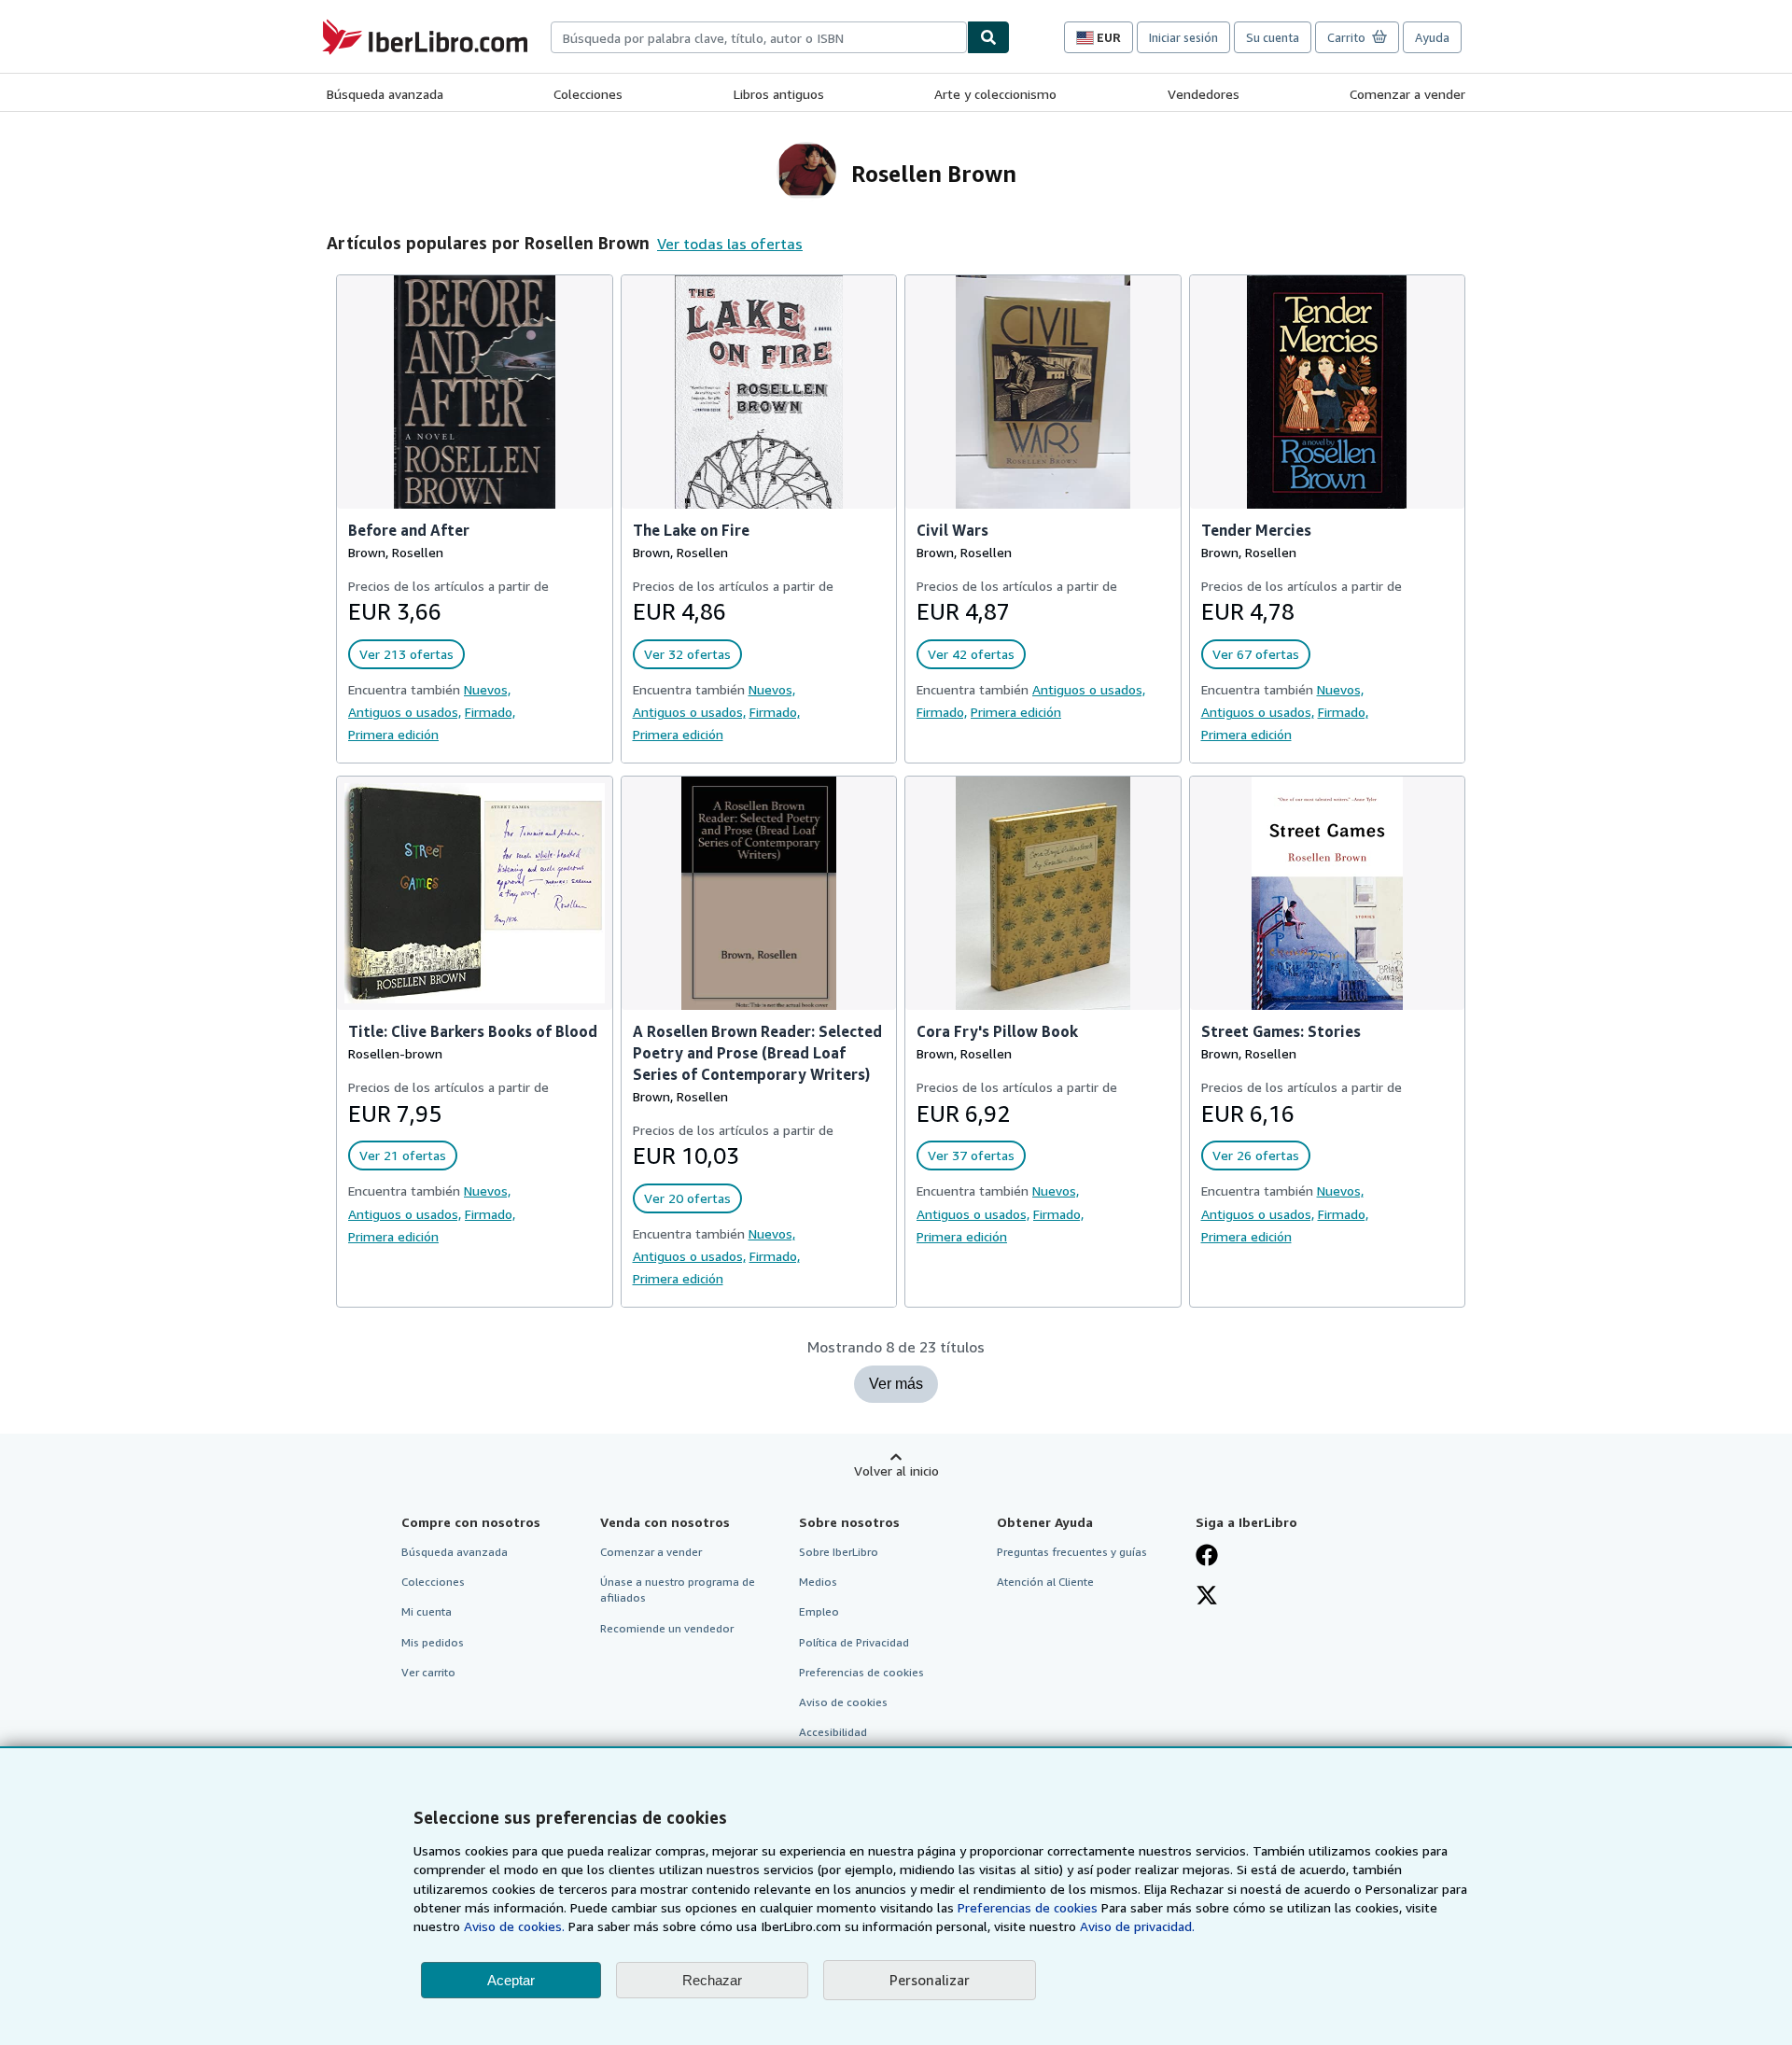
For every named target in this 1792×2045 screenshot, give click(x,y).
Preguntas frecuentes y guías (1072, 1552)
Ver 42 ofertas (971, 654)
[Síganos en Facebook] (1207, 1557)
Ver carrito (428, 1672)
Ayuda (1432, 37)
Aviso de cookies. (514, 1926)
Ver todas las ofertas (730, 244)
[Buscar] (988, 37)
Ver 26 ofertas (1256, 1155)
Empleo (819, 1611)
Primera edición (393, 734)
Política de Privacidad (854, 1642)
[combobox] (759, 37)
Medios (818, 1582)
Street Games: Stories (1281, 1031)
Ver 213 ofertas (406, 654)
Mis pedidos (433, 1642)
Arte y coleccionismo (995, 94)
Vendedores (1204, 94)
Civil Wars (952, 530)
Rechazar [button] (712, 1980)
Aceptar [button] (511, 1980)
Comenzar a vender (1407, 94)
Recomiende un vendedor (667, 1628)
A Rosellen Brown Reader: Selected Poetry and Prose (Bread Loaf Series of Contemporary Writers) (757, 1053)
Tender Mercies (1256, 530)
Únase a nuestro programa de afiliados (678, 1590)
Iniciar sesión (1183, 37)
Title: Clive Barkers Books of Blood (473, 1031)
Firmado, (490, 712)
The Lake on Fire (691, 530)
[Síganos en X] (1207, 1597)
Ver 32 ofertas (687, 654)
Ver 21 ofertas (403, 1155)
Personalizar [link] (930, 1980)
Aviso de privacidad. (1137, 1926)
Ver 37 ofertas (971, 1155)
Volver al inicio (896, 1471)
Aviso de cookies (843, 1702)
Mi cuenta (427, 1611)
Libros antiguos (779, 94)
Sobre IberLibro (839, 1552)
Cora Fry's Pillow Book (997, 1031)
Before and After (409, 530)
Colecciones (588, 94)
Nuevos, (487, 689)
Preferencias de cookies (1028, 1907)
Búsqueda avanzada (385, 94)
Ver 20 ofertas (687, 1198)
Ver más (896, 1384)
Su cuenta (1273, 37)
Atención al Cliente (1045, 1582)
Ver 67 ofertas (1256, 654)
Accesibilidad (833, 1732)
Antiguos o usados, (405, 712)
